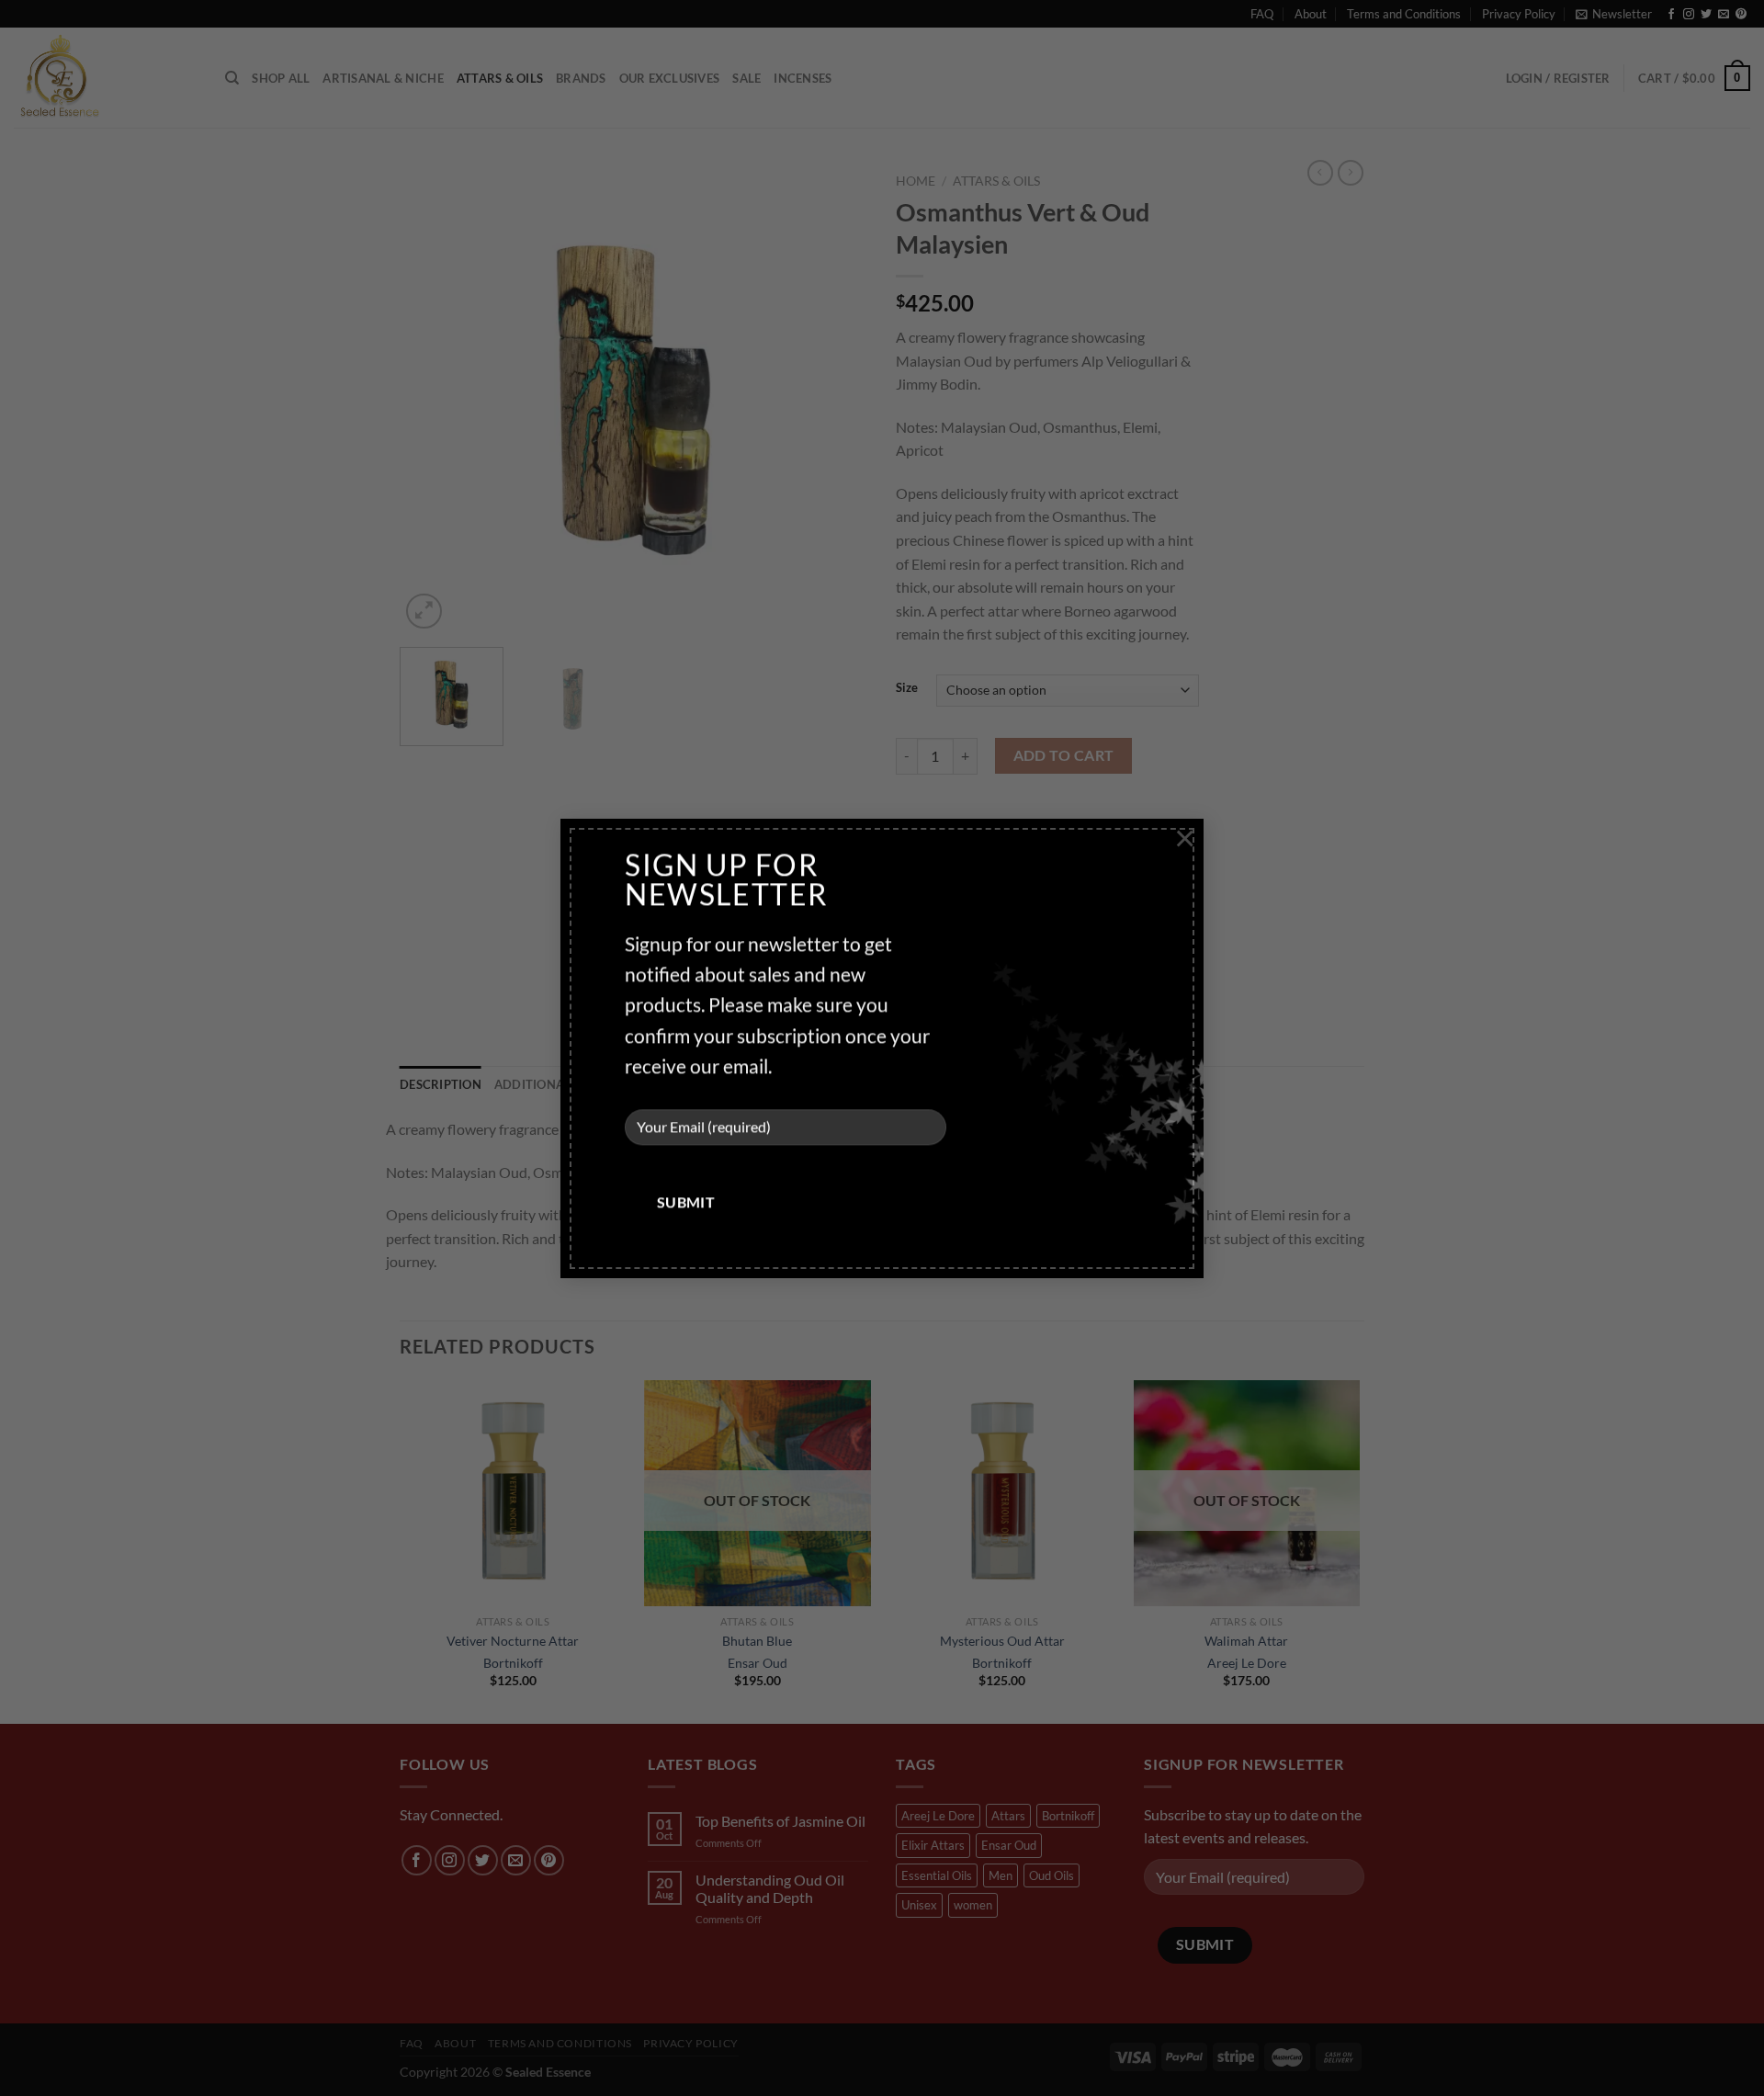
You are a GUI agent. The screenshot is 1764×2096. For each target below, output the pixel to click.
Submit (686, 1202)
